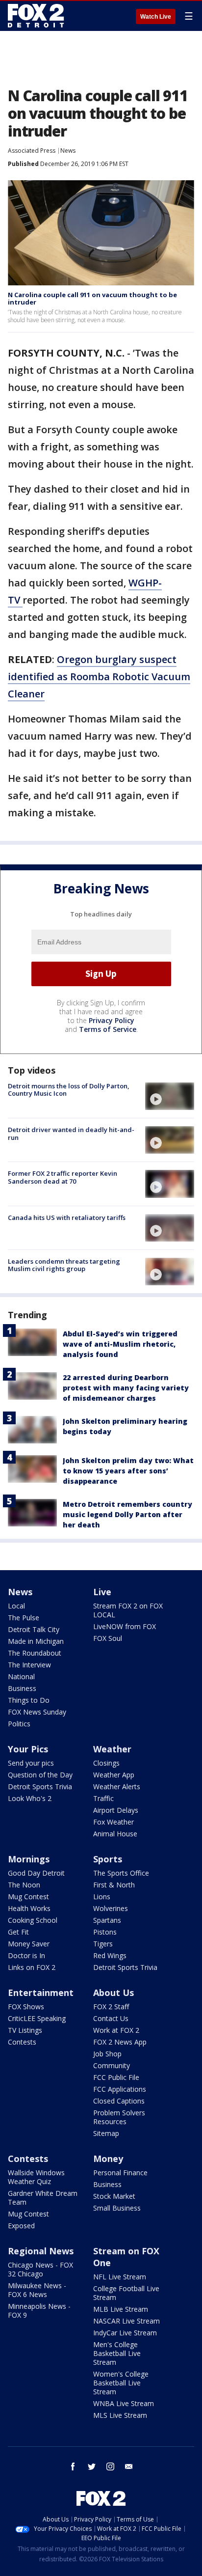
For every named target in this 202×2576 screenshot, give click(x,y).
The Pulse (24, 1618)
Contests (22, 2042)
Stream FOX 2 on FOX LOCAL (128, 1610)
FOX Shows (26, 2007)
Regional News (41, 2251)
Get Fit (18, 1932)
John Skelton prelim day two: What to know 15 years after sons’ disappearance (128, 1471)
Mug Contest (28, 1897)
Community (112, 2065)
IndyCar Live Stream (125, 2333)
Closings (106, 1763)
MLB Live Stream (121, 2309)
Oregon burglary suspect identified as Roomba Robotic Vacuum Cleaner (99, 677)
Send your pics (31, 1763)
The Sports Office (121, 1873)
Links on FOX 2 (32, 1967)
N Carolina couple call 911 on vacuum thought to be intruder (92, 299)
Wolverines (111, 1908)
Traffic (103, 1798)
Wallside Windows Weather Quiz (36, 2177)
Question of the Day (40, 1775)
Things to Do (29, 1700)
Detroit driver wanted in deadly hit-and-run (71, 1134)
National (21, 1676)
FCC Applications (120, 2089)
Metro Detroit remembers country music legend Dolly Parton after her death (127, 1514)
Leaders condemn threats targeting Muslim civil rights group (64, 1265)
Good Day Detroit (36, 1873)
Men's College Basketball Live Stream (117, 2353)
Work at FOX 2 (116, 2030)
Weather (112, 1749)
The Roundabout (35, 1653)
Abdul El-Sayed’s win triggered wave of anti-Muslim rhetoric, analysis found (120, 1344)
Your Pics (28, 1749)
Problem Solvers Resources (119, 2117)
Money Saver (29, 1944)
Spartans (107, 1920)
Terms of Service (108, 1029)
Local (16, 1606)
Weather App (114, 1775)
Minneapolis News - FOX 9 (39, 2311)
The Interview (29, 1665)
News (68, 151)
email (129, 2466)
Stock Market (114, 2196)
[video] (170, 1096)
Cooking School (33, 1920)
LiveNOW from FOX (125, 1626)
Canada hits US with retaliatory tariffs (67, 1218)
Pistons (105, 1932)
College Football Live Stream (126, 2293)
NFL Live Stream (120, 2277)
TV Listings (25, 2030)
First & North (114, 1885)
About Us (114, 1993)
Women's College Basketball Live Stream (121, 2383)
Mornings (29, 1859)
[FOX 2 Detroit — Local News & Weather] (36, 16)
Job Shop (107, 2054)
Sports (108, 1859)
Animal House (115, 1834)
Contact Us (111, 2018)
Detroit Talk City (34, 1629)
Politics (19, 1724)
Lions (102, 1897)
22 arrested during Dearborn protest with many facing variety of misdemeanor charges (126, 1388)
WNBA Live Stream (124, 2403)
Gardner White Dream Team (43, 2198)
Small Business (117, 2208)
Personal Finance (120, 2173)
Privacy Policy (112, 1020)
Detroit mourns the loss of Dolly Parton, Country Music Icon (69, 1090)
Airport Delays (116, 1810)
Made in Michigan (36, 1641)
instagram (110, 2466)
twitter (92, 2466)
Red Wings (110, 1955)
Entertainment (41, 1993)
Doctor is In (26, 1955)
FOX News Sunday (37, 1712)
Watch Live (156, 17)
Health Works (29, 1908)
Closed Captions (119, 2101)
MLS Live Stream (120, 2415)
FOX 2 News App (120, 2042)
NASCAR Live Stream (126, 2321)
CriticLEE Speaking (37, 2018)
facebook (73, 2466)
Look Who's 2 (30, 1798)
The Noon (24, 1885)
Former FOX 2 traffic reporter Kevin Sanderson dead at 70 (63, 1177)
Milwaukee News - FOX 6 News (37, 2290)
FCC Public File (116, 2077)
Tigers (103, 1944)
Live (102, 1592)
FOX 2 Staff (111, 2007)
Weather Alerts (117, 1787)
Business (22, 1688)
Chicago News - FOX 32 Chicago (40, 2269)
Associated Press (32, 151)
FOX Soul (108, 1638)
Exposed (21, 2226)
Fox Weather (114, 1822)
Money (108, 2159)
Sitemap (106, 2133)
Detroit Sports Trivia (40, 1787)
